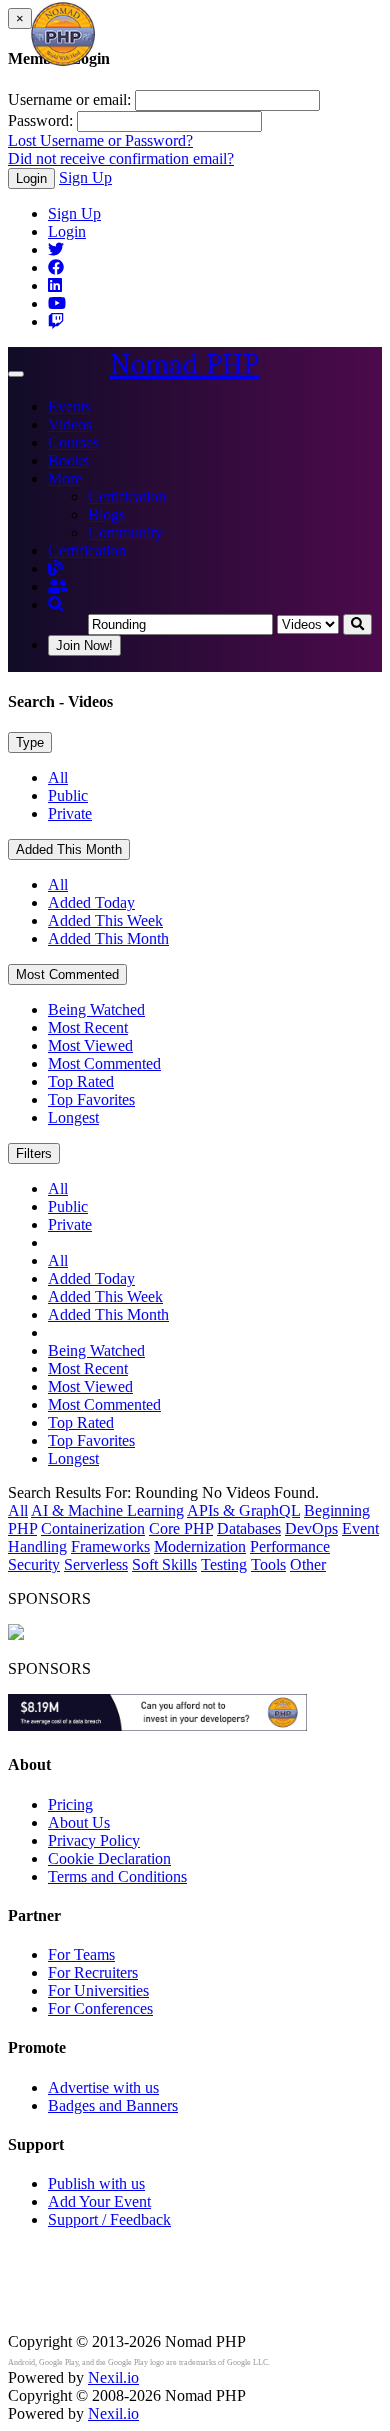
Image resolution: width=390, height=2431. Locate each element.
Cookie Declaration (109, 1858)
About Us (79, 1822)
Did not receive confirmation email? (121, 158)
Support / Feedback (109, 2219)
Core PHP (181, 1528)
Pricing (70, 1804)
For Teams (81, 1954)
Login (31, 178)
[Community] (58, 586)
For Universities (98, 1990)
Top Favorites (91, 1099)
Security (34, 1564)
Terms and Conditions (117, 1876)
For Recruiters (93, 1972)
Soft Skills (164, 1564)
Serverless (96, 1564)
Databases (249, 1528)
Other (308, 1564)
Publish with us (96, 2183)
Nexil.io (113, 2377)
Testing (224, 1564)
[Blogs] (56, 568)
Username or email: (69, 99)
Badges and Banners (113, 2105)
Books (68, 460)
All (58, 777)
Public (68, 795)
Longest (73, 1117)
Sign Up (85, 177)
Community (125, 532)
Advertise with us (103, 2087)
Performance (290, 1546)
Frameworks (110, 1546)
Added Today (91, 902)
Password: (40, 120)
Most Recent (88, 1027)
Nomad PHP (184, 364)
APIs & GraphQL (243, 1510)
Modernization (200, 1546)
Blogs (106, 514)
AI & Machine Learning (107, 1510)
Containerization (93, 1528)
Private (70, 813)
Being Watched (96, 1009)
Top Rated (81, 1081)
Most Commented (67, 974)
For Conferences (100, 2008)
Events (69, 406)
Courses (73, 442)
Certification (127, 496)
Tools (268, 1564)
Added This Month (69, 849)
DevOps (311, 1528)
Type (30, 742)
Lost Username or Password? (100, 140)
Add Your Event (99, 2201)
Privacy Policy (94, 1840)
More (65, 478)
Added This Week (105, 920)
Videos (70, 424)
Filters (34, 1153)
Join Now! (84, 645)
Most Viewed (90, 1045)
